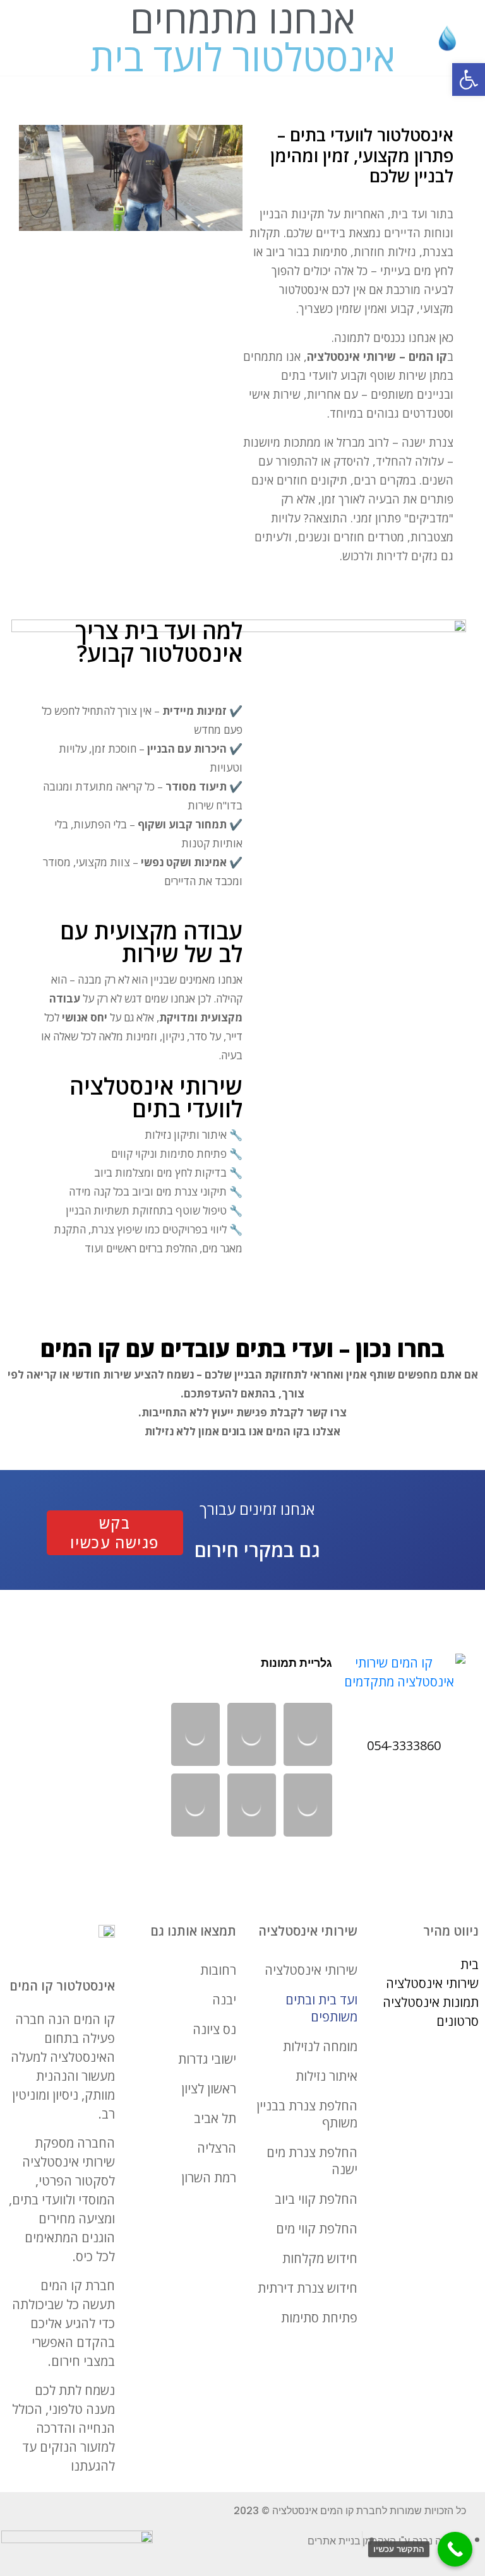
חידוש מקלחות (320, 2258)
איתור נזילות (326, 2076)
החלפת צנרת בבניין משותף (307, 2114)
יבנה (224, 2000)
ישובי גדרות (207, 2059)
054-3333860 (404, 1745)
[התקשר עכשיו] (455, 2549)
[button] (469, 79)
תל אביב (215, 2118)
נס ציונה (214, 2029)
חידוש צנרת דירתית (308, 2288)
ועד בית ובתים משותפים (321, 2008)
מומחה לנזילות (320, 2046)
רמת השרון (209, 2178)
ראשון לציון (209, 2089)
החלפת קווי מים (317, 2229)
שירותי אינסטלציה (311, 1970)
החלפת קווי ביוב (316, 2199)
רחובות (218, 1970)
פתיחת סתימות (319, 2318)
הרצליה (217, 2148)
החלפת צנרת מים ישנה (312, 2161)
